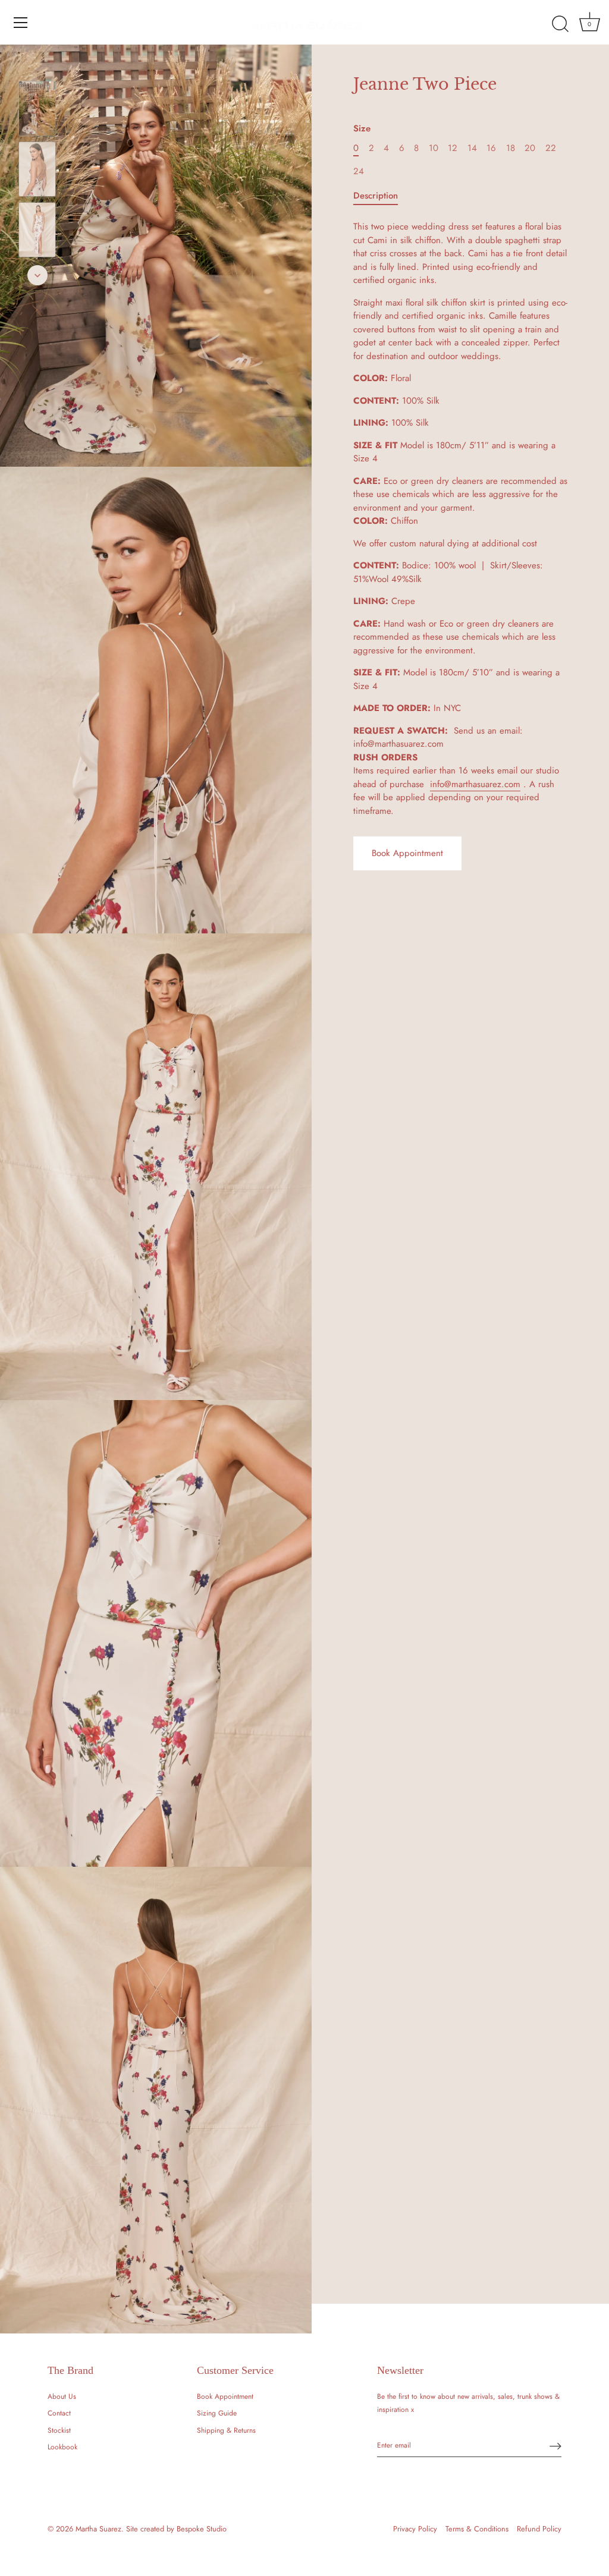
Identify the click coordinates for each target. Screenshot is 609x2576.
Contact (59, 2413)
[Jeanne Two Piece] (37, 108)
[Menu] (21, 23)
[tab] (382, 196)
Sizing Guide (217, 2413)
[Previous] (37, 64)
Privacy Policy (415, 2529)
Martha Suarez (98, 2529)
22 (551, 148)
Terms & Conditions (477, 2529)
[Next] (37, 275)
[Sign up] (555, 2446)
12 (453, 148)
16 (491, 148)
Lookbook (62, 2447)
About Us (62, 2396)
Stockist (59, 2430)
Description (376, 196)
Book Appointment (407, 853)
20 (530, 148)
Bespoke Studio (202, 2529)
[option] (37, 111)
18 (511, 148)
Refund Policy (539, 2529)
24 (359, 171)
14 (472, 148)
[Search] (560, 24)
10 (434, 148)
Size (362, 128)
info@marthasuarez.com (475, 784)
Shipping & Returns (226, 2430)
